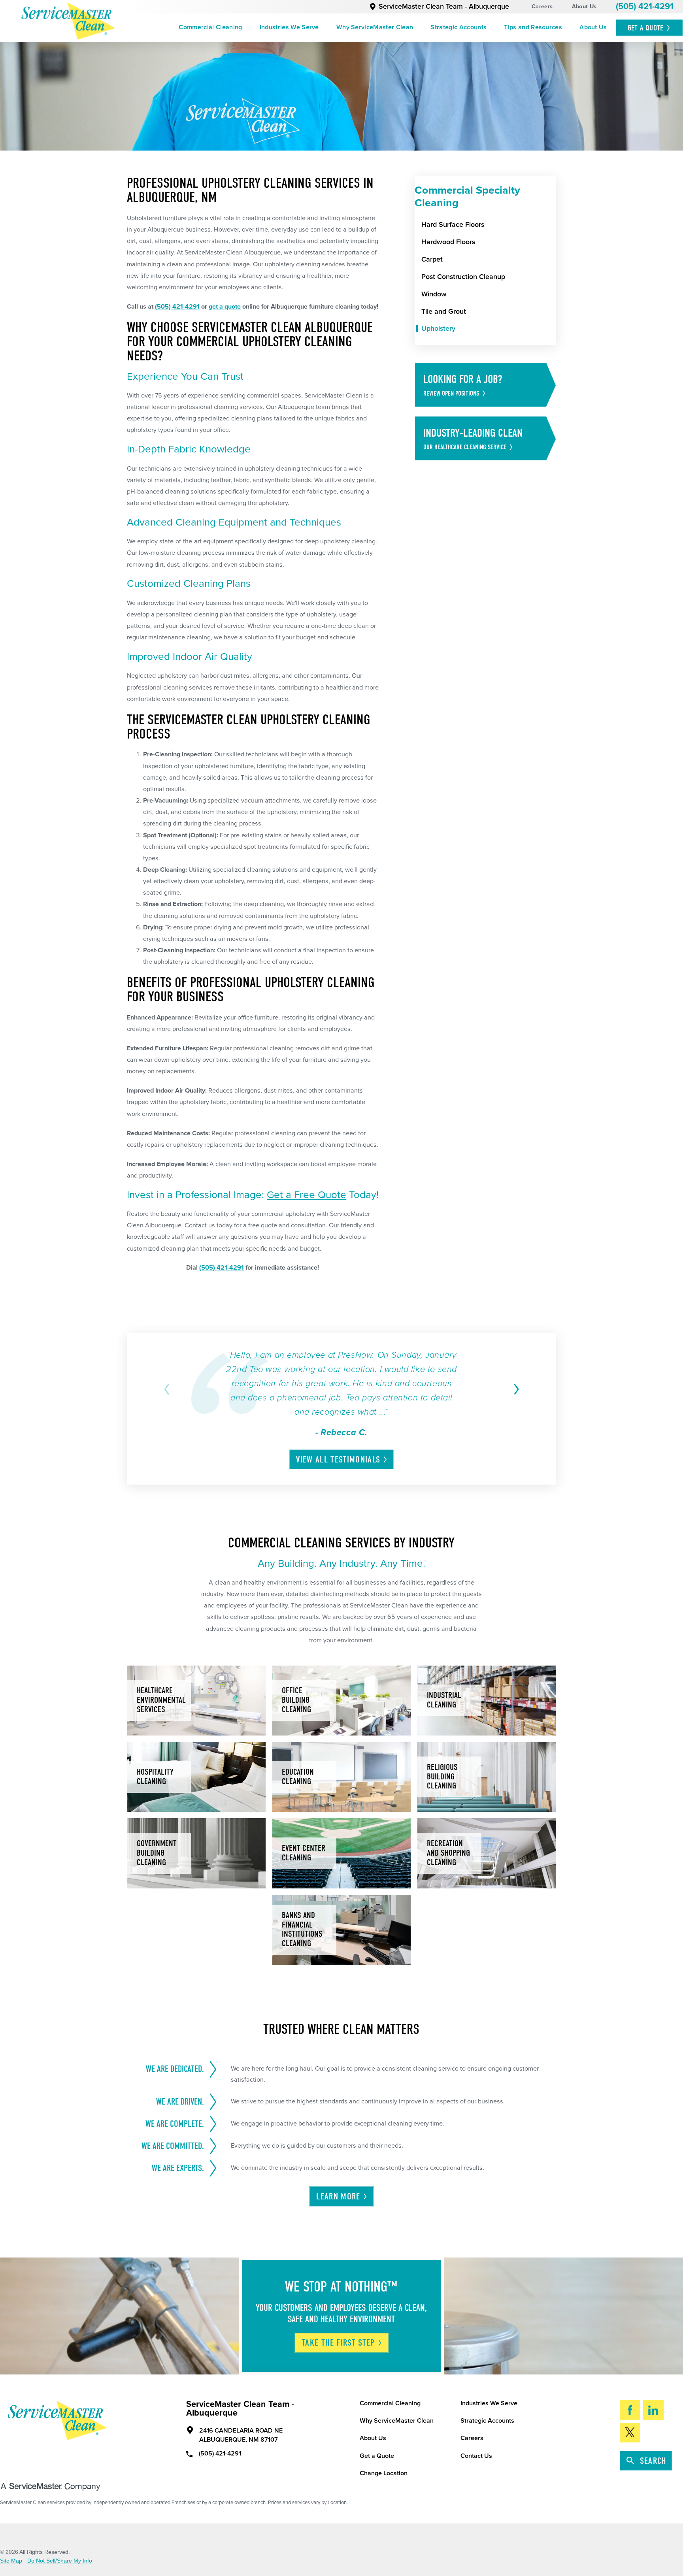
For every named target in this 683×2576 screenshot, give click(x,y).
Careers (542, 7)
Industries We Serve (289, 27)
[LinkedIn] (654, 2410)
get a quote (225, 307)
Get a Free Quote (307, 1195)
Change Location (384, 2473)
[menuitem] (210, 28)
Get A (646, 28)
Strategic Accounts (458, 27)
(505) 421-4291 (645, 6)
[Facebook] (630, 2410)
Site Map (11, 2561)
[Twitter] (630, 2433)
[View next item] (515, 1389)
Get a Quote (377, 2456)
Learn (338, 2197)
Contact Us (476, 2456)
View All (338, 1460)
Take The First (338, 2343)
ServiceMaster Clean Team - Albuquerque (444, 7)
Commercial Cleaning (210, 27)
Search (653, 2461)
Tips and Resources (533, 27)
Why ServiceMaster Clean (375, 27)
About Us (584, 7)
